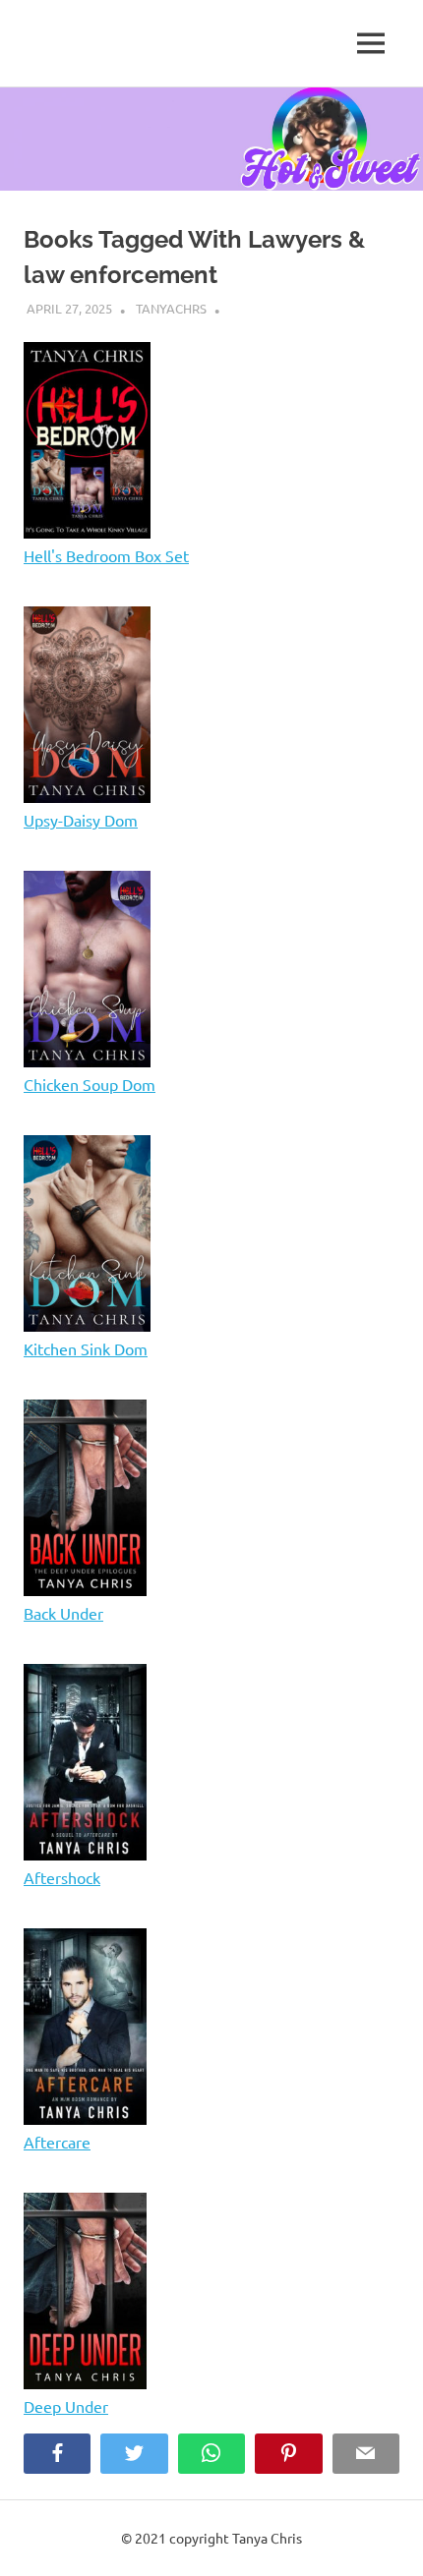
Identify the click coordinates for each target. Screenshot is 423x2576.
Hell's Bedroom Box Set (106, 555)
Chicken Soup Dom (90, 1084)
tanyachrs (171, 308)
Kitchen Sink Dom (86, 1348)
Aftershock (62, 1877)
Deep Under (66, 2406)
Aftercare (57, 2142)
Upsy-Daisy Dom (81, 820)
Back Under (63, 1613)
